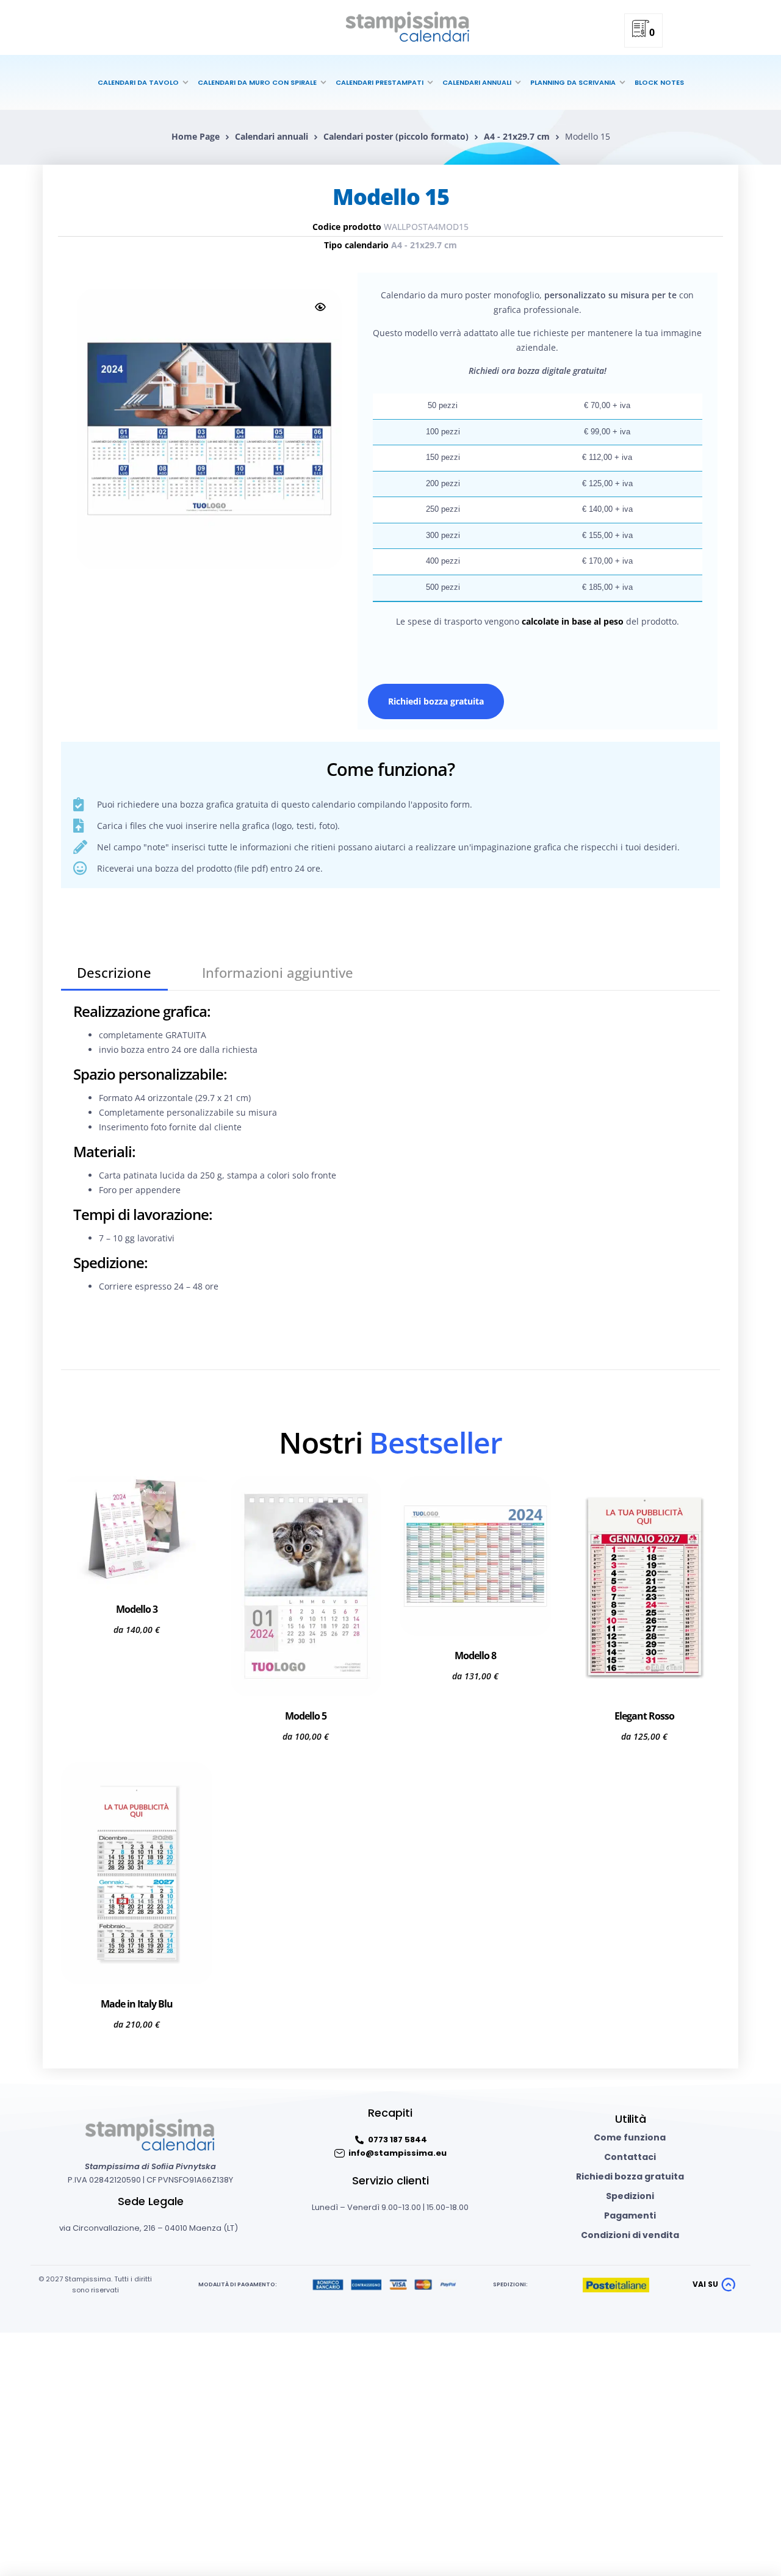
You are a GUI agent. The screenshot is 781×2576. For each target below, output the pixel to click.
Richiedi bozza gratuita (436, 701)
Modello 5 (306, 1716)
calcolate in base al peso (573, 621)
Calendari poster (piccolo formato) (396, 136)
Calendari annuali (272, 136)
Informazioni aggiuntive (278, 972)
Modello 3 (137, 1609)
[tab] (114, 973)
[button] (320, 307)
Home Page (196, 136)
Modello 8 (475, 1656)
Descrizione (114, 972)
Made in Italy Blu (137, 2004)
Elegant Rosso (644, 1716)
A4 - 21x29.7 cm (517, 136)
